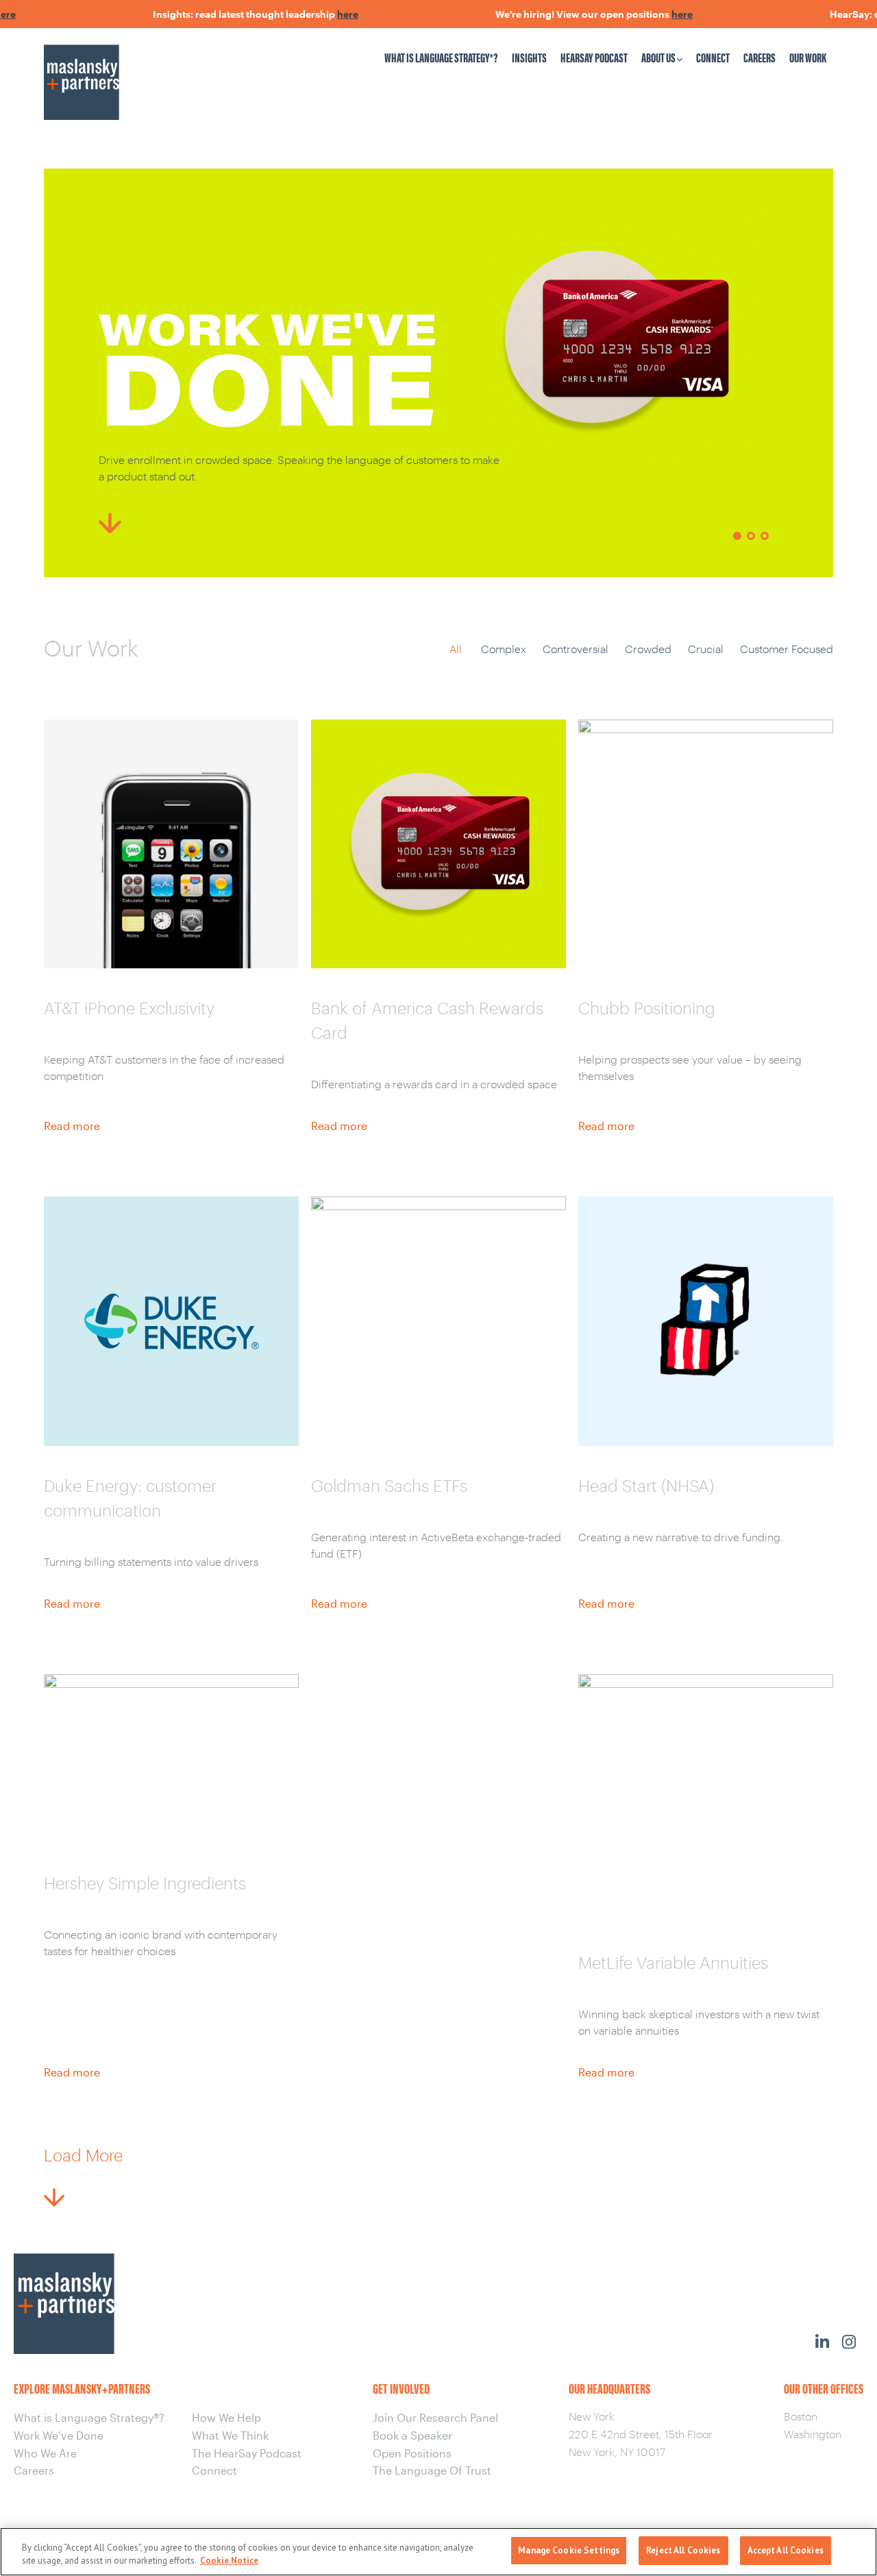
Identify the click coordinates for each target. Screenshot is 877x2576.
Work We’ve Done (59, 2435)
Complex (504, 649)
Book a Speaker (412, 2435)
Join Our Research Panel (435, 2417)
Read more (72, 1126)
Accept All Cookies (786, 2550)
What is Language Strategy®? (441, 57)
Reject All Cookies (683, 2550)
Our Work (808, 57)
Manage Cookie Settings (569, 2550)
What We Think (230, 2435)
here (313, 14)
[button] (737, 536)
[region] (438, 373)
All (456, 649)
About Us (658, 57)
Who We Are (45, 2453)
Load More (83, 2155)
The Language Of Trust (432, 2470)
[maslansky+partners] (138, 69)
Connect (713, 57)
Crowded (648, 649)
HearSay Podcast (594, 57)
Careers (759, 57)
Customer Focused (787, 649)
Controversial (576, 649)
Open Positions (412, 2453)
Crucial (706, 649)
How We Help (226, 2417)
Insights (529, 57)
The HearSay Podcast (247, 2453)
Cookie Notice (229, 2561)
